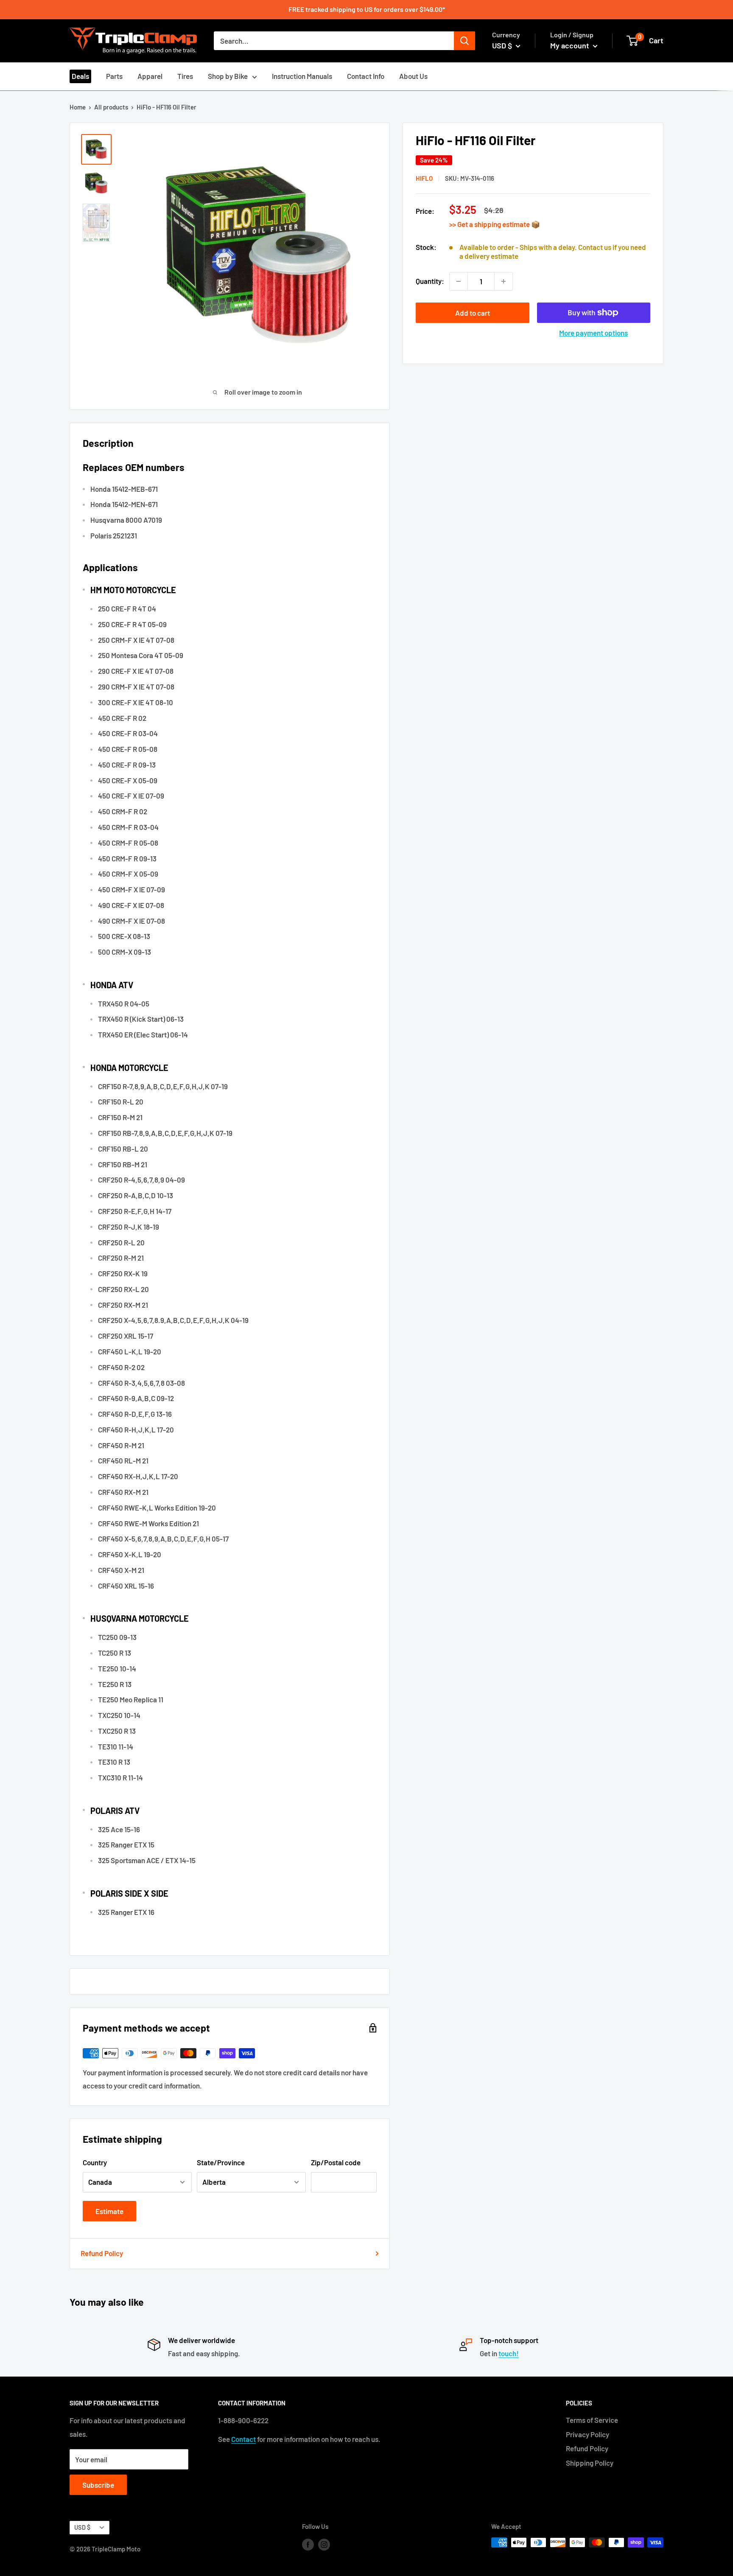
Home (78, 107)
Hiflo (424, 178)
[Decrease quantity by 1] (459, 281)
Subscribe (98, 2485)
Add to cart (473, 313)
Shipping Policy (590, 2463)
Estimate (109, 2211)
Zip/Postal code (336, 2162)
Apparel (150, 76)
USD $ (82, 2527)
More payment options (593, 333)
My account (571, 45)
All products (111, 107)
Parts (114, 76)
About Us (413, 76)
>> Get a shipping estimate (490, 224)
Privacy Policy (588, 2434)
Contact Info (366, 76)
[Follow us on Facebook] (308, 2544)
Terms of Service (592, 2420)
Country (95, 2162)
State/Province (221, 2162)
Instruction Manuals (302, 76)
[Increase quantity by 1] (504, 281)
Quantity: (430, 281)
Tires (185, 76)
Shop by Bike (228, 76)
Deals (80, 76)
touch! (509, 2353)
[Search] (464, 41)
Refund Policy (102, 2253)
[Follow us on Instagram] (324, 2544)
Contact (243, 2439)
